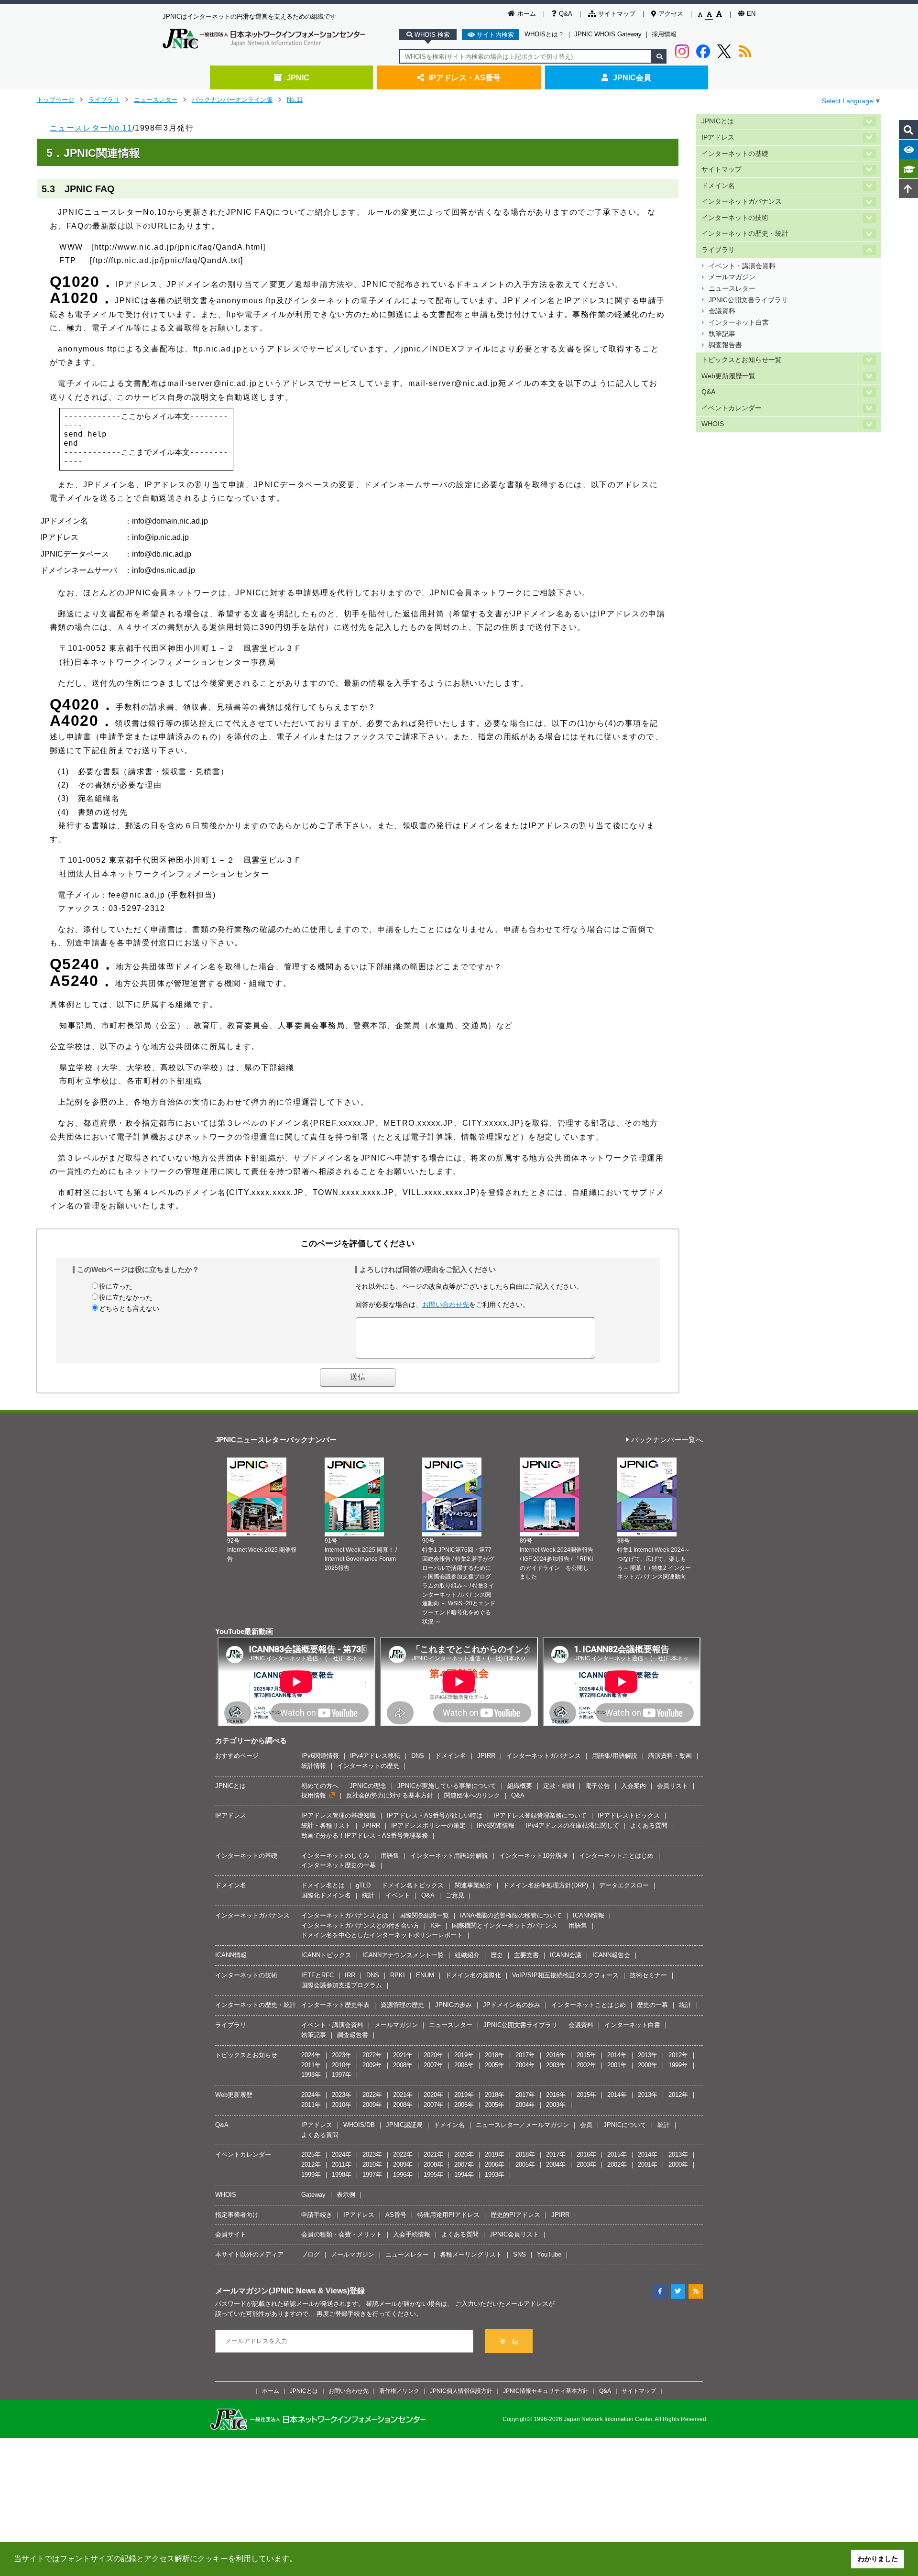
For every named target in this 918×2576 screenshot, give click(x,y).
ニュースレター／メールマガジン (522, 2125)
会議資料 (722, 311)
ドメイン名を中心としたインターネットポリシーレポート (382, 1935)
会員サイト (231, 2234)
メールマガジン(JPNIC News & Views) (282, 2291)
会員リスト (672, 1786)
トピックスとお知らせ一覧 (742, 360)
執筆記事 (722, 334)
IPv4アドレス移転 (375, 1756)
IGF (436, 1925)
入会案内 (634, 1786)
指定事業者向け (237, 2215)
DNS (418, 1756)
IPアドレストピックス (629, 1815)
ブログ (311, 2254)
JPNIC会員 (632, 77)
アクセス (671, 14)
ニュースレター (156, 100)
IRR (350, 1975)
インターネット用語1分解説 (449, 1856)
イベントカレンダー (732, 408)
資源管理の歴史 (402, 2005)
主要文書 (526, 1955)
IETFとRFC (317, 1975)
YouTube (549, 2254)
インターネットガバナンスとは (345, 1915)
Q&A (566, 14)
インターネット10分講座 (534, 1856)
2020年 (433, 2055)
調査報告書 (725, 345)
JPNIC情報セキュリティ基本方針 (546, 2391)
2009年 (372, 2065)
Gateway (313, 2195)
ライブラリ (104, 100)
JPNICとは (718, 121)
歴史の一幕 (652, 2005)
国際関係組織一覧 (424, 1915)
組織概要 (520, 1786)
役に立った (116, 1286)
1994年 (464, 2175)
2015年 (586, 2055)
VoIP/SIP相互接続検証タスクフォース (565, 1975)
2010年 (342, 2065)
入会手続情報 (412, 2234)
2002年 (586, 2065)
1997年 (342, 2075)
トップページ (55, 100)
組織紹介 (467, 1955)
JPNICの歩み (454, 2005)
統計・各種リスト (326, 1825)
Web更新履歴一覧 (728, 376)
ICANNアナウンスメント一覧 (403, 1955)
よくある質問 (649, 1825)
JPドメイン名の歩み (512, 2005)
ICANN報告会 (611, 1955)
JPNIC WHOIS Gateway (608, 34)
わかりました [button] (878, 2559)
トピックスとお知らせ (246, 2055)
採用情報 (664, 34)
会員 (586, 2125)
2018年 (495, 2055)
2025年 (311, 2154)
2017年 (525, 2055)
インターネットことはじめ (616, 1856)
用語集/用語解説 (615, 1756)
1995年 (433, 2175)
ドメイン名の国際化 (473, 1975)
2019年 (464, 2055)
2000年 (648, 2065)
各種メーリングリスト (471, 2254)
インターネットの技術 (735, 218)
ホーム (527, 14)
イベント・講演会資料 (742, 266)
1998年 (311, 2075)
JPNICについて (625, 2125)
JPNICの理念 (368, 1786)
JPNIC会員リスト (514, 2234)
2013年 (648, 2055)
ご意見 (455, 1895)
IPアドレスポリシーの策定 (428, 1825)
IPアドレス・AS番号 (465, 77)
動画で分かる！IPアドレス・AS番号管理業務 (365, 1836)
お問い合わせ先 (446, 1304)
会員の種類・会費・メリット (342, 2234)
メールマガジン (732, 277)
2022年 (372, 2055)
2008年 (403, 2065)
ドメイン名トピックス (413, 1885)
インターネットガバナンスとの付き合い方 (360, 1925)
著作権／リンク (399, 2391)
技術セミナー (648, 1975)
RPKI (398, 1975)
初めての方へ (320, 1786)
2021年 (403, 2055)
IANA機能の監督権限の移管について (511, 1915)
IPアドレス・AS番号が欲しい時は (435, 1815)
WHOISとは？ (544, 34)
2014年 (617, 2055)
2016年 (556, 2055)
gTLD (363, 1885)
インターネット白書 (739, 323)
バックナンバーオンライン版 (232, 100)
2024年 (311, 2055)
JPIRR (486, 1756)
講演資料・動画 (670, 1756)
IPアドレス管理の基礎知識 (339, 1815)
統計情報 (314, 1766)
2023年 (342, 2055)
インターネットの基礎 (735, 154)
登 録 (509, 2341)
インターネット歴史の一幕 (339, 1865)
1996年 (403, 2175)
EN (751, 14)
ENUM (425, 1975)
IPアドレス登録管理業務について (540, 1815)
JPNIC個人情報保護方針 (461, 2391)
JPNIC (298, 77)
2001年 (617, 2065)
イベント (398, 1895)
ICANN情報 (589, 1915)
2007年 (433, 2065)
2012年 (678, 2055)
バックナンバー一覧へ (667, 1440)
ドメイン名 (718, 186)
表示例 (346, 2195)
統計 (368, 1895)
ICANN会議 (566, 1955)
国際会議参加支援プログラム (342, 1985)
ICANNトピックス (326, 1955)
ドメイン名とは (323, 1885)
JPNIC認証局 (404, 2125)
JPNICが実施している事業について (447, 1786)
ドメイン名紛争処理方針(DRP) (546, 1885)
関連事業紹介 (473, 1885)
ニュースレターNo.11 (91, 128)
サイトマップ (617, 14)
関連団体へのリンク (472, 1795)
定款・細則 (559, 1786)
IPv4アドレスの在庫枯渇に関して (572, 1825)
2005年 (495, 2065)
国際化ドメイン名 (326, 1895)
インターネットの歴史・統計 (745, 234)
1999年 (678, 2065)
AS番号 (396, 2215)
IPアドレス (718, 137)
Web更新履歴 (234, 2095)
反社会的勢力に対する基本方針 (390, 1795)
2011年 (311, 2065)
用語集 (390, 1856)
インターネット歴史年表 (335, 2005)
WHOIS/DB (359, 2125)
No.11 (295, 100)
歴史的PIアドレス (515, 2215)
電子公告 (598, 1786)
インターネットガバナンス (742, 202)
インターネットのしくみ (335, 1856)
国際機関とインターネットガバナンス (505, 1925)
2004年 (525, 2065)
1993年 (495, 2175)
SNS (519, 2254)
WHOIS (713, 424)
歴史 (497, 1955)
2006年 (464, 2065)
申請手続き (317, 2215)
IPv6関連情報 (320, 1756)
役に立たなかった (126, 1297)
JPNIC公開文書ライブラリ (748, 300)
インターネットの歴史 (368, 1766)
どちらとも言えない (129, 1308)
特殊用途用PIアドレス (448, 2215)
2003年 (556, 2065)
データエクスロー (624, 1885)
